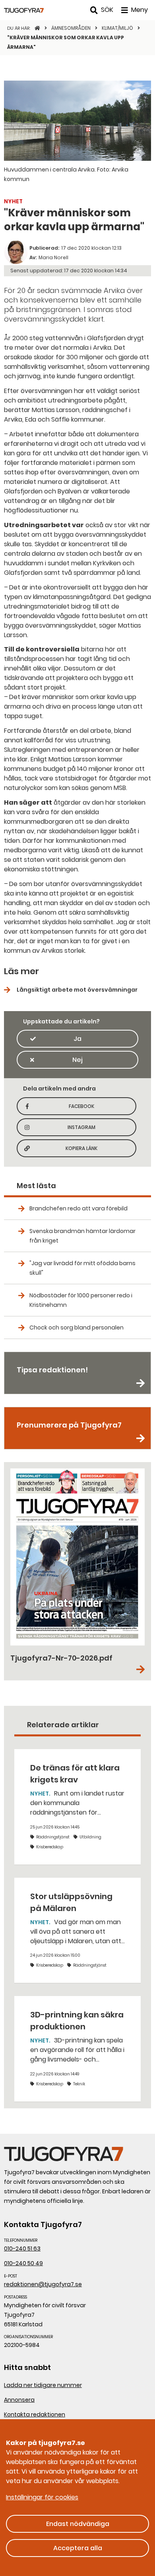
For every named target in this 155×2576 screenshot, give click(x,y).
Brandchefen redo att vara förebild (78, 1208)
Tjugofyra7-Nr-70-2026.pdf (61, 1658)
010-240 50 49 (23, 2263)
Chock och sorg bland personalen (77, 1327)
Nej (77, 1060)
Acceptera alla (78, 2548)
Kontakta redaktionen (35, 2414)
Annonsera (19, 2400)
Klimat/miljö (118, 28)
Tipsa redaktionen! (52, 1370)
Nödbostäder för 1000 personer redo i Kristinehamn (81, 1300)
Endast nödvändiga (78, 2524)
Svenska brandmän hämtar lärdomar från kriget (82, 1236)
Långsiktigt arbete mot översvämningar (77, 990)
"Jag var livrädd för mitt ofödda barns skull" (82, 1268)
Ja (77, 1039)
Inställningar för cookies (42, 2497)
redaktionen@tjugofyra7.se (43, 2284)
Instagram (91, 1130)
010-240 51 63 (22, 2248)
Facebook (92, 1109)
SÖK (107, 10)
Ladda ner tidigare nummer (43, 2385)
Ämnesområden (72, 28)
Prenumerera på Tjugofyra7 (69, 1425)
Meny (139, 10)
